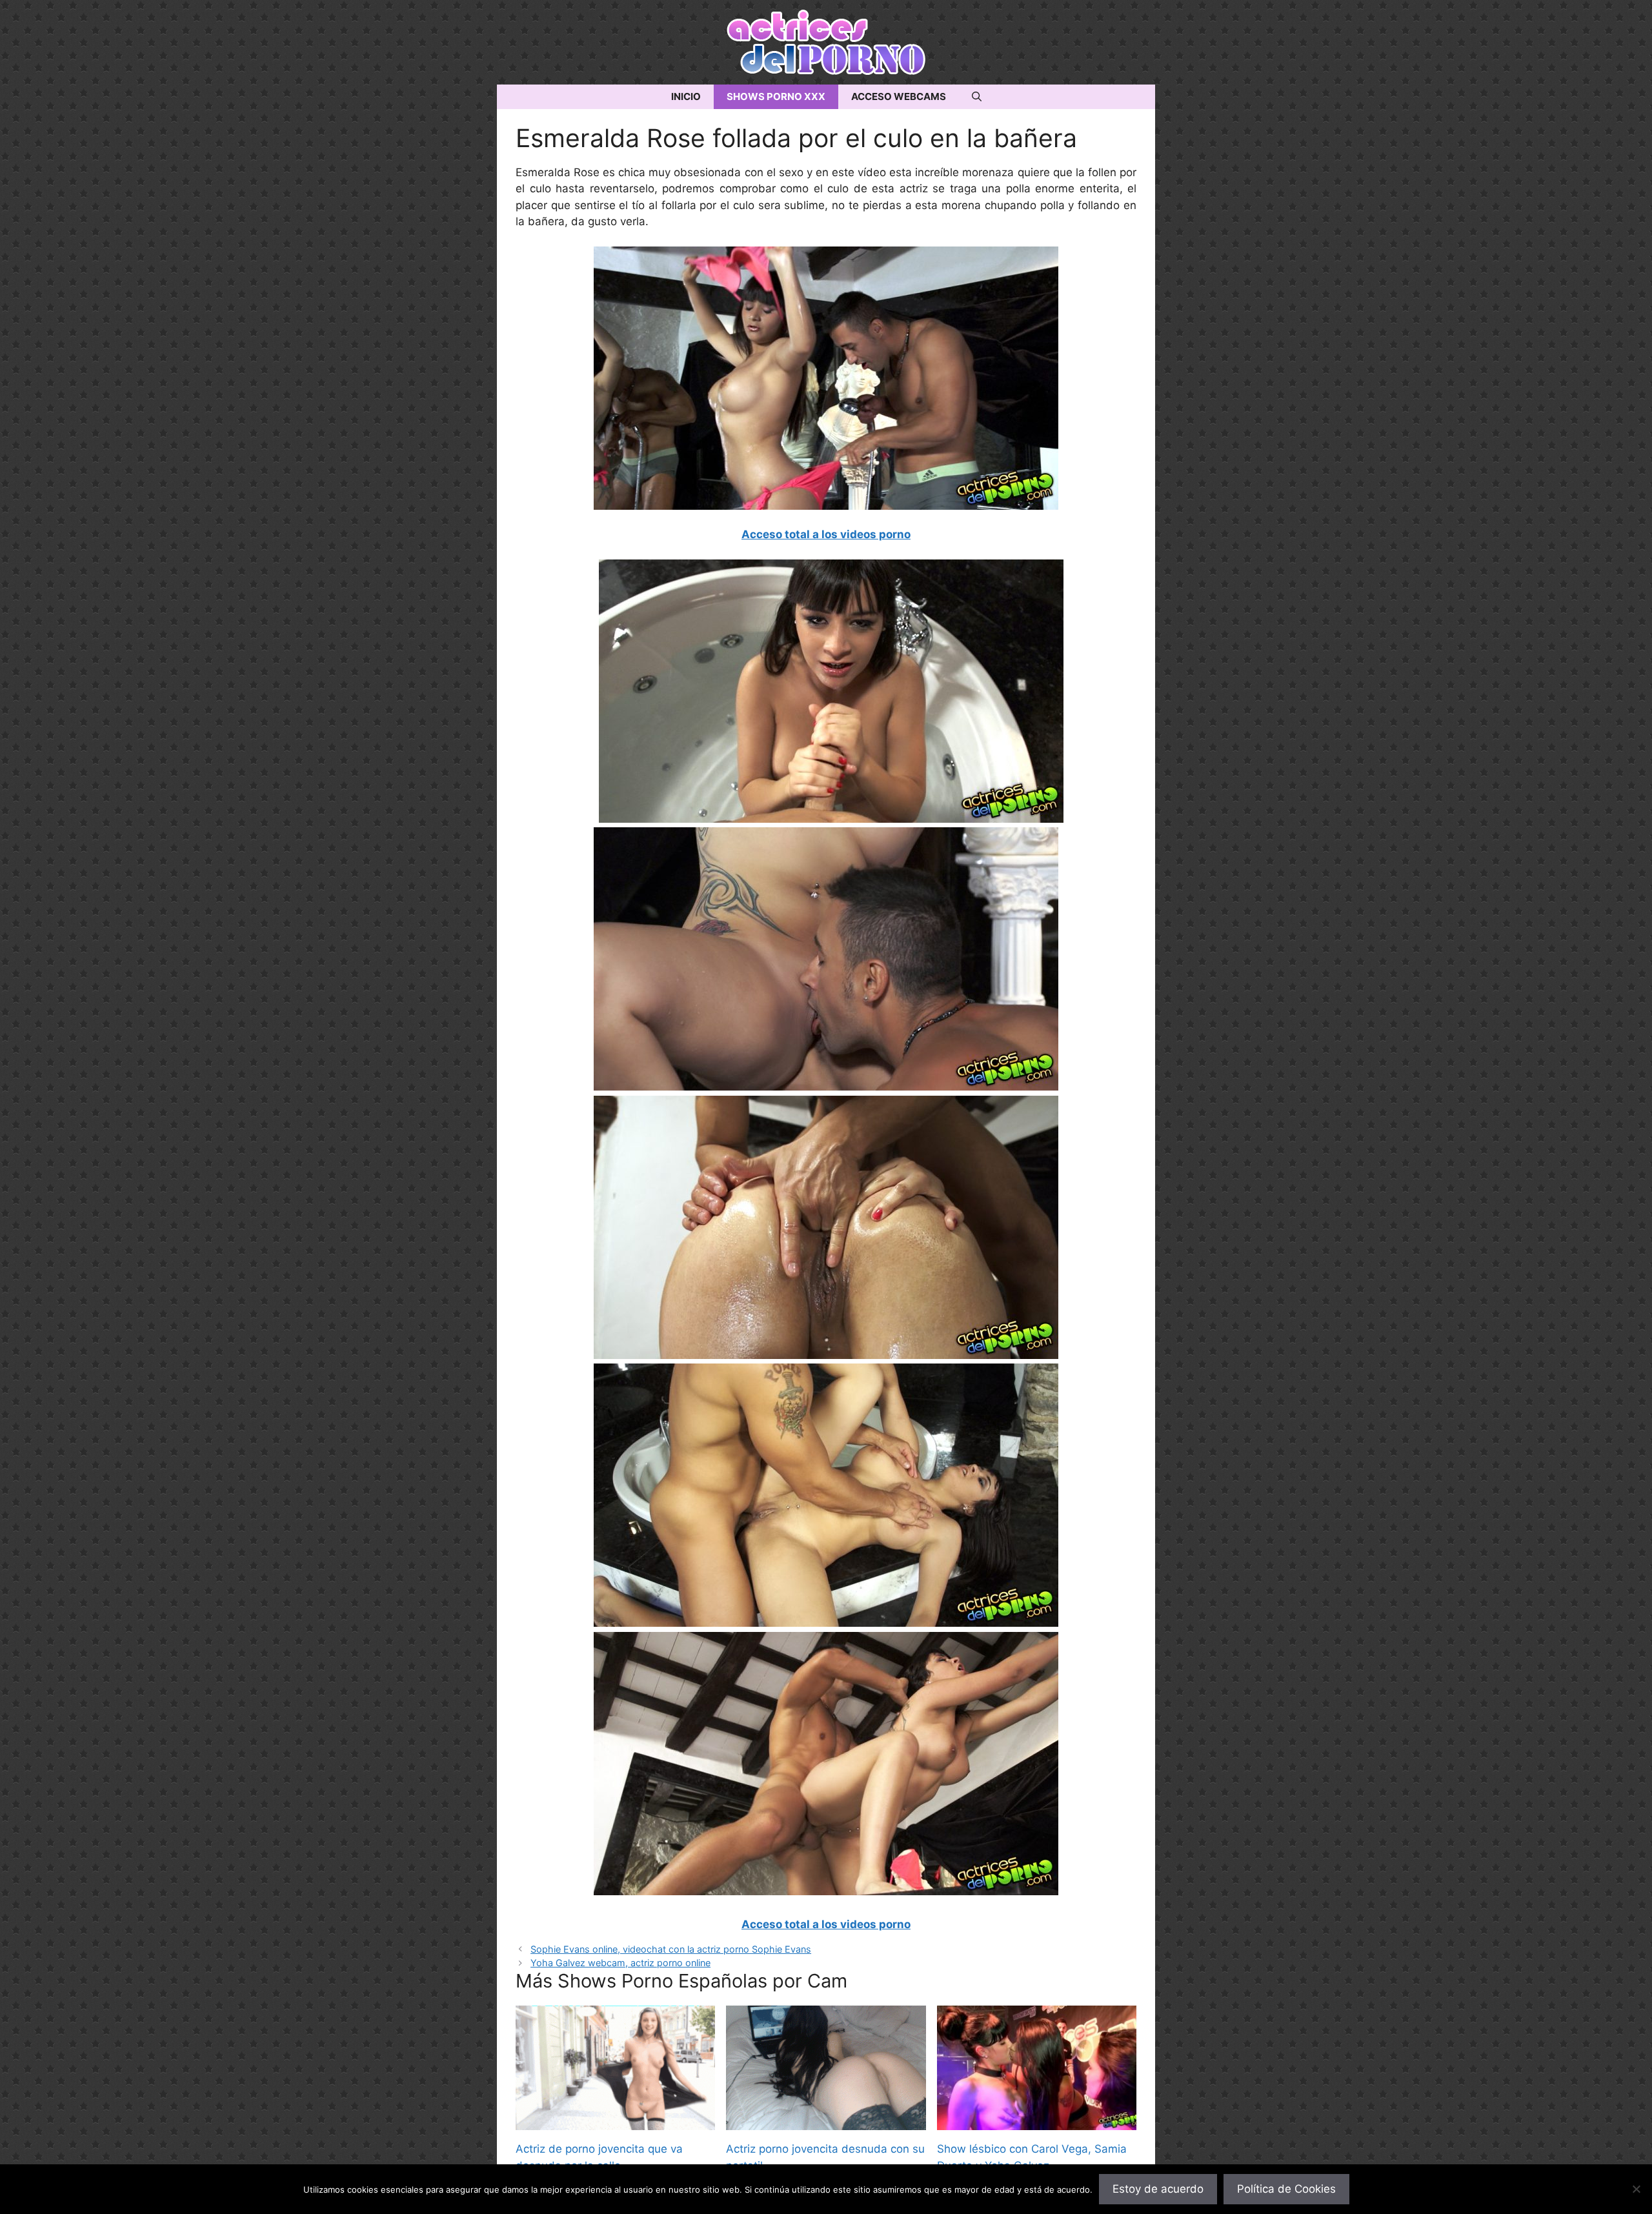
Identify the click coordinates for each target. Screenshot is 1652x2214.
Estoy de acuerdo (1158, 2189)
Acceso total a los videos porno (826, 534)
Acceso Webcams (899, 96)
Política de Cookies (1286, 2189)
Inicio (686, 96)
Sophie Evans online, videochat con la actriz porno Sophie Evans (671, 1949)
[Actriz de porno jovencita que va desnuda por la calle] (615, 2122)
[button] (977, 97)
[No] (1636, 2189)
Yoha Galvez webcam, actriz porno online (620, 1963)
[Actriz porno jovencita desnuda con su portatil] (826, 2122)
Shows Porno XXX (776, 96)
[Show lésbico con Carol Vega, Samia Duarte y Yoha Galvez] (1037, 2122)
